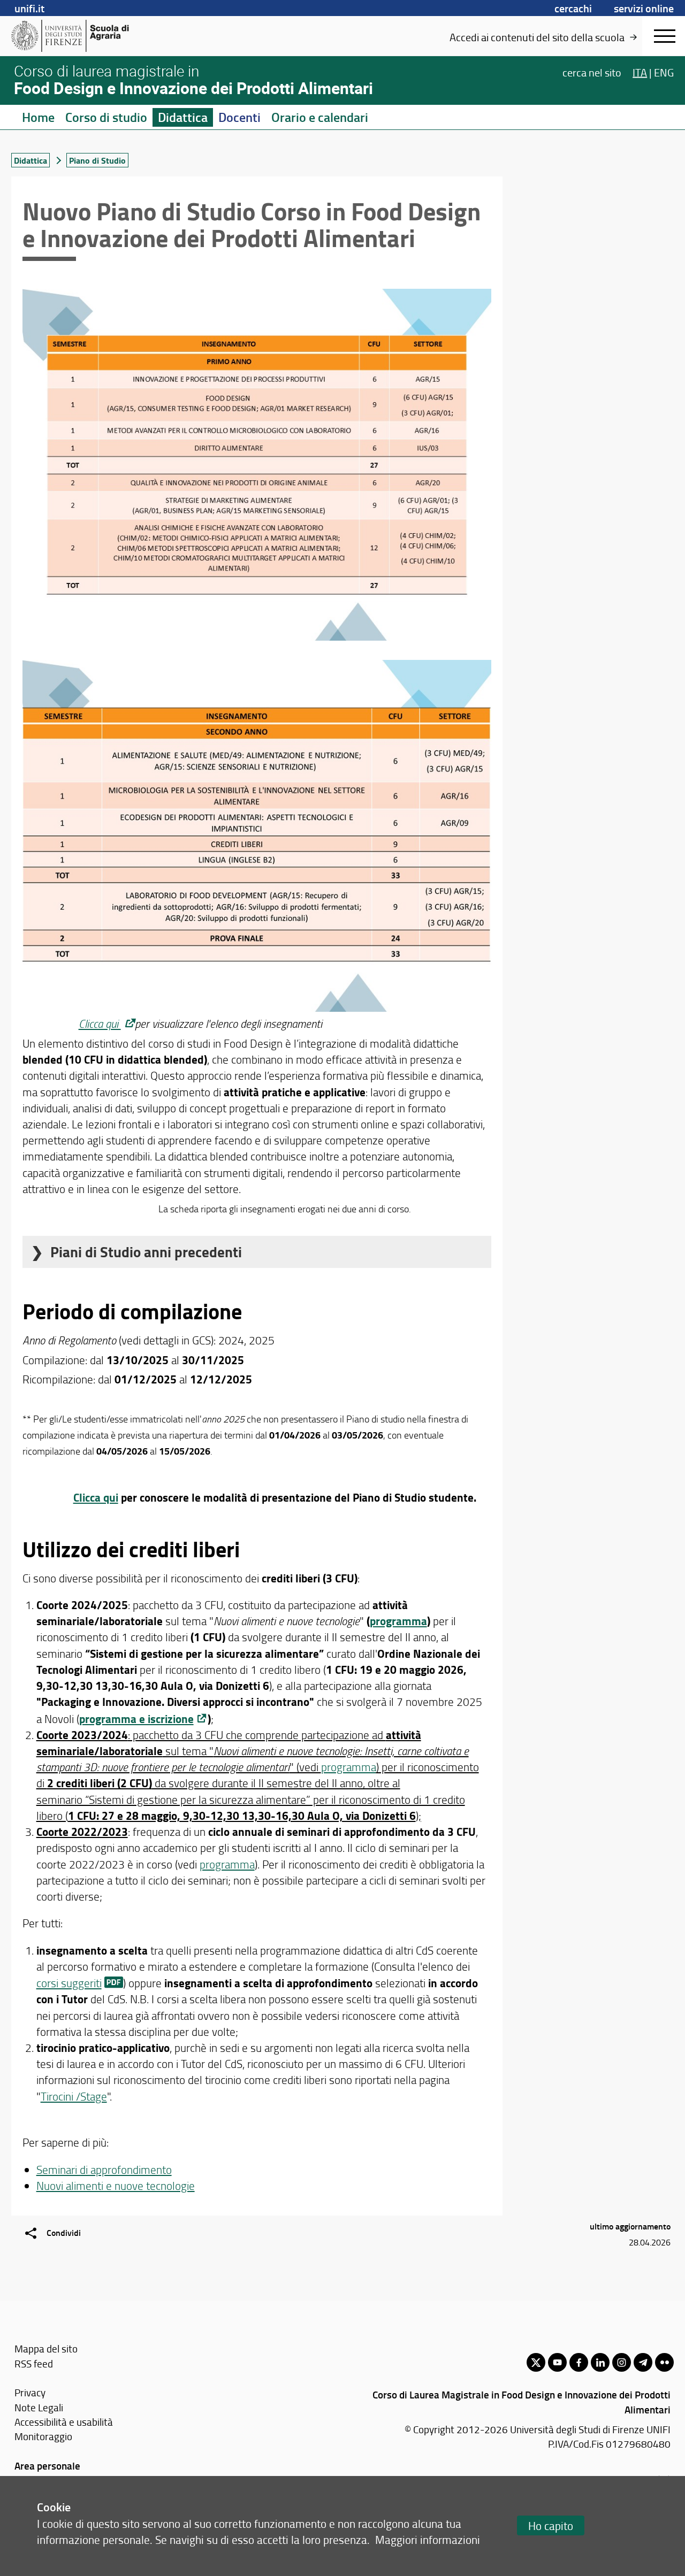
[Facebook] (579, 2362)
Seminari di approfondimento (104, 2169)
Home (38, 117)
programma (398, 1621)
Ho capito (551, 2525)
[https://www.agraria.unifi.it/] (94, 36)
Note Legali (39, 2407)
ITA (640, 72)
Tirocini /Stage (74, 2096)
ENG (664, 72)
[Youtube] (557, 2362)
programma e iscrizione (136, 1719)
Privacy (30, 2392)
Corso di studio (106, 117)
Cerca (592, 72)
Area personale (47, 2466)
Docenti (239, 117)
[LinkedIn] (600, 2362)
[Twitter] (536, 2362)
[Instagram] (622, 2362)
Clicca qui (100, 1023)
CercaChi (573, 8)
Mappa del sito (46, 2348)
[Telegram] (643, 2362)
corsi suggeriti (69, 1983)
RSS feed (34, 2363)
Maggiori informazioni (428, 2539)
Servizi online (644, 8)
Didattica (183, 117)
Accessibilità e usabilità (64, 2422)
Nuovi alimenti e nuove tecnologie (116, 2185)
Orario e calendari (320, 117)
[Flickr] (664, 2362)
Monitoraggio (43, 2436)
